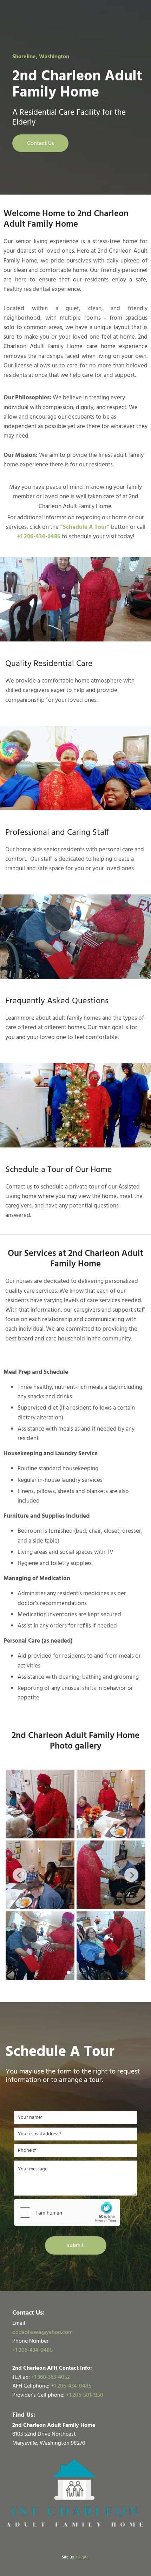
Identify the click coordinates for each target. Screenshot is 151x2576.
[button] (40, 143)
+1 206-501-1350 (85, 2395)
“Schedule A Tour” (85, 527)
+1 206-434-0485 (71, 2386)
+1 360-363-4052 (51, 2377)
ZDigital (82, 2557)
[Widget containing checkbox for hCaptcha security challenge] (67, 2212)
